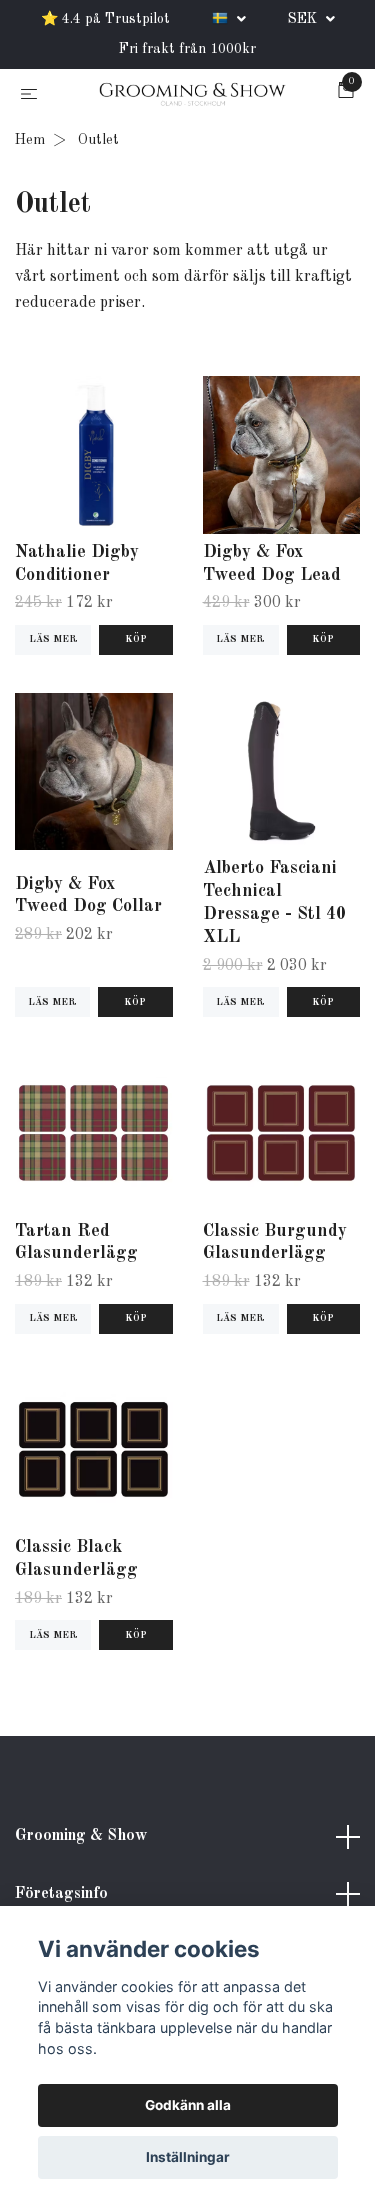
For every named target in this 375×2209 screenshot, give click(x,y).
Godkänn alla (188, 2105)
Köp (135, 1005)
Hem (30, 144)
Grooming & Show (81, 1840)
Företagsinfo (61, 1897)
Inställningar (188, 2157)
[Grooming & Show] (192, 97)
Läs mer (53, 643)
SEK (304, 19)
